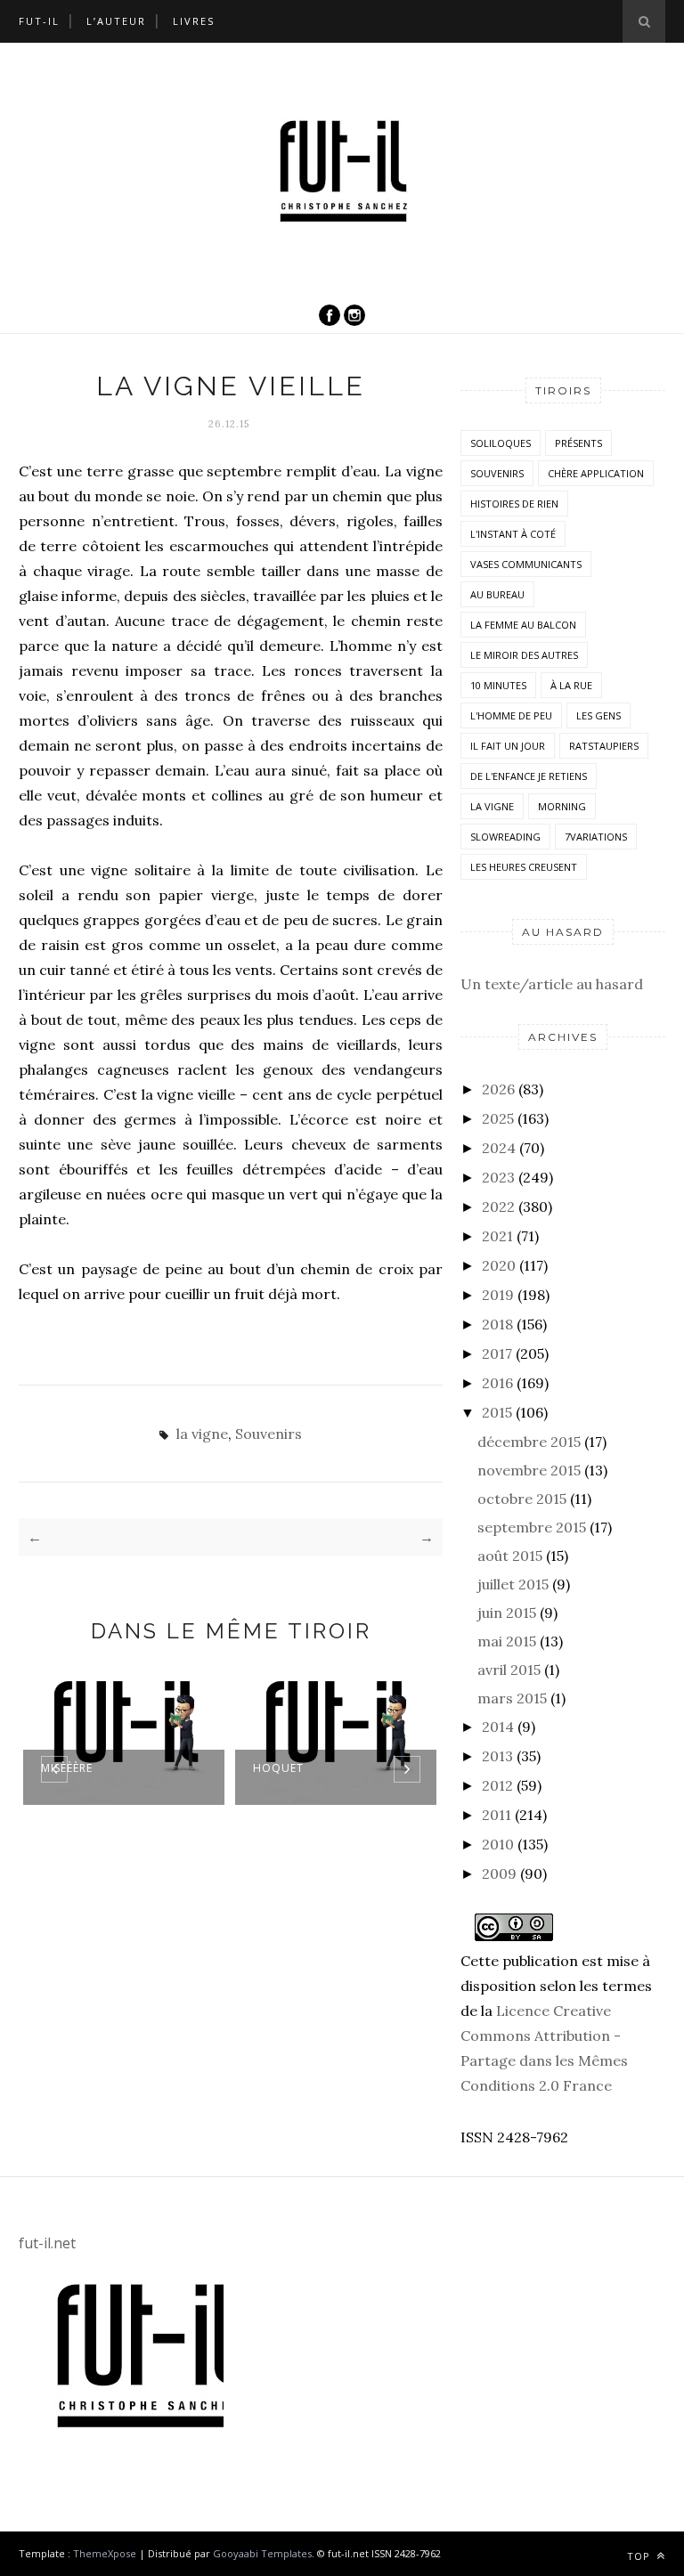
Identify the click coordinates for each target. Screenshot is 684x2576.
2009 (499, 1873)
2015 (497, 1412)
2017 (497, 1353)
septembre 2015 (532, 1527)
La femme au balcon (523, 625)
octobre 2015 (522, 1499)
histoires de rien (514, 504)
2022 (498, 1207)
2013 (497, 1756)
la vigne (202, 1434)
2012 (497, 1785)
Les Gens (598, 715)
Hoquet (278, 1768)
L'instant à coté (513, 534)
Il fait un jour (508, 746)
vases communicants (526, 564)
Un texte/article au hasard (552, 984)
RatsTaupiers (604, 746)
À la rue (571, 685)
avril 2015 (509, 1670)
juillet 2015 (513, 1584)
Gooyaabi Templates (262, 2553)
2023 (498, 1177)
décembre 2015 (529, 1442)
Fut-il (39, 21)
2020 (499, 1265)
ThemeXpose (105, 2553)
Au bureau (497, 594)
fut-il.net (47, 2243)
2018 (497, 1324)
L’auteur (116, 21)
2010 (498, 1844)
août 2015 (510, 1556)
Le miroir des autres (524, 655)
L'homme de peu (511, 715)
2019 (498, 1295)
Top (640, 2556)
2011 (497, 1815)
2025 (498, 1118)
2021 (497, 1236)
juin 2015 (507, 1613)
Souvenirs (269, 1434)
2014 (498, 1727)
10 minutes (498, 685)
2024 (499, 1148)
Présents (578, 443)
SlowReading (505, 837)
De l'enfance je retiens (529, 776)
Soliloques (501, 443)
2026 (498, 1089)
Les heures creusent (524, 867)
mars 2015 (512, 1698)
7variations (596, 837)
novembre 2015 (529, 1470)
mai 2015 (507, 1641)
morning (562, 806)
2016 (497, 1383)
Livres (194, 21)
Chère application (596, 473)
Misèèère (67, 1768)
